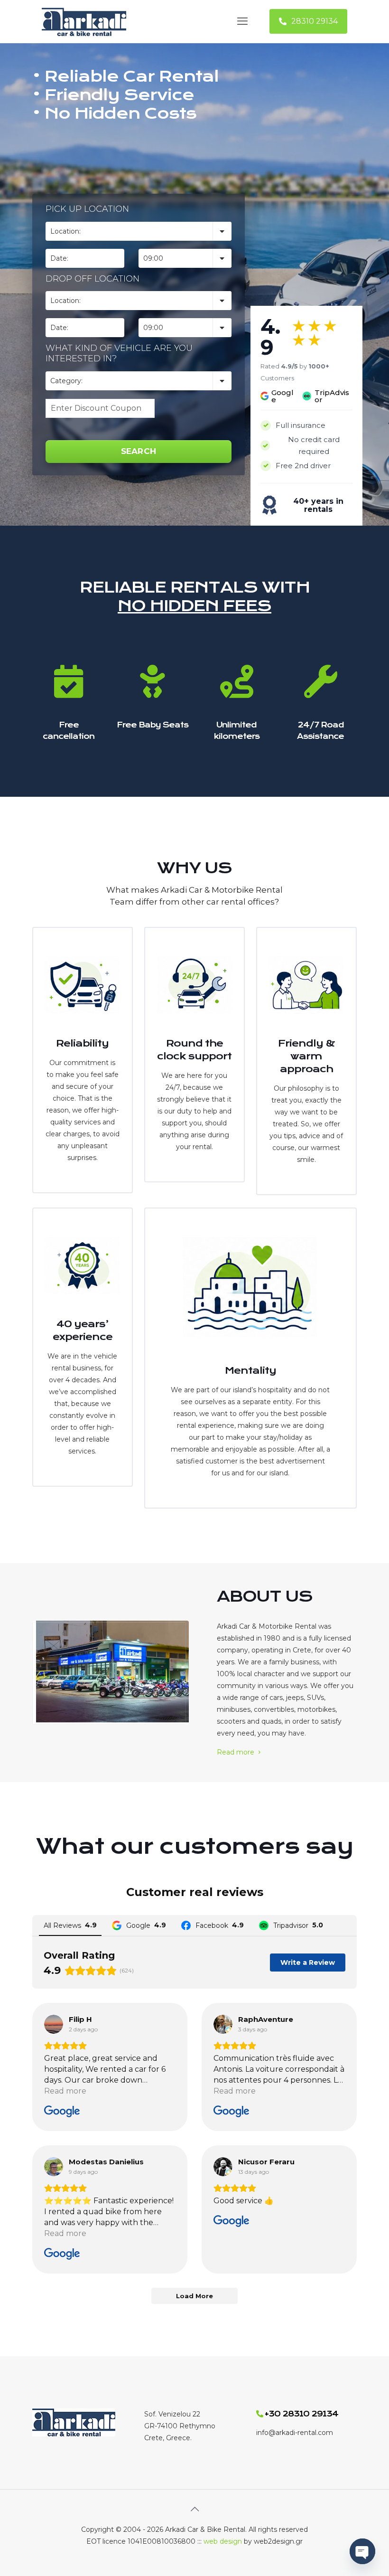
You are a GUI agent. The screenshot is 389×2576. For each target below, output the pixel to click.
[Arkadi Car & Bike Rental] (84, 21)
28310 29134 (315, 21)
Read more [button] (65, 2091)
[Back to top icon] (194, 2509)
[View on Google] (54, 2024)
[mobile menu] (242, 21)
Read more (236, 1752)
